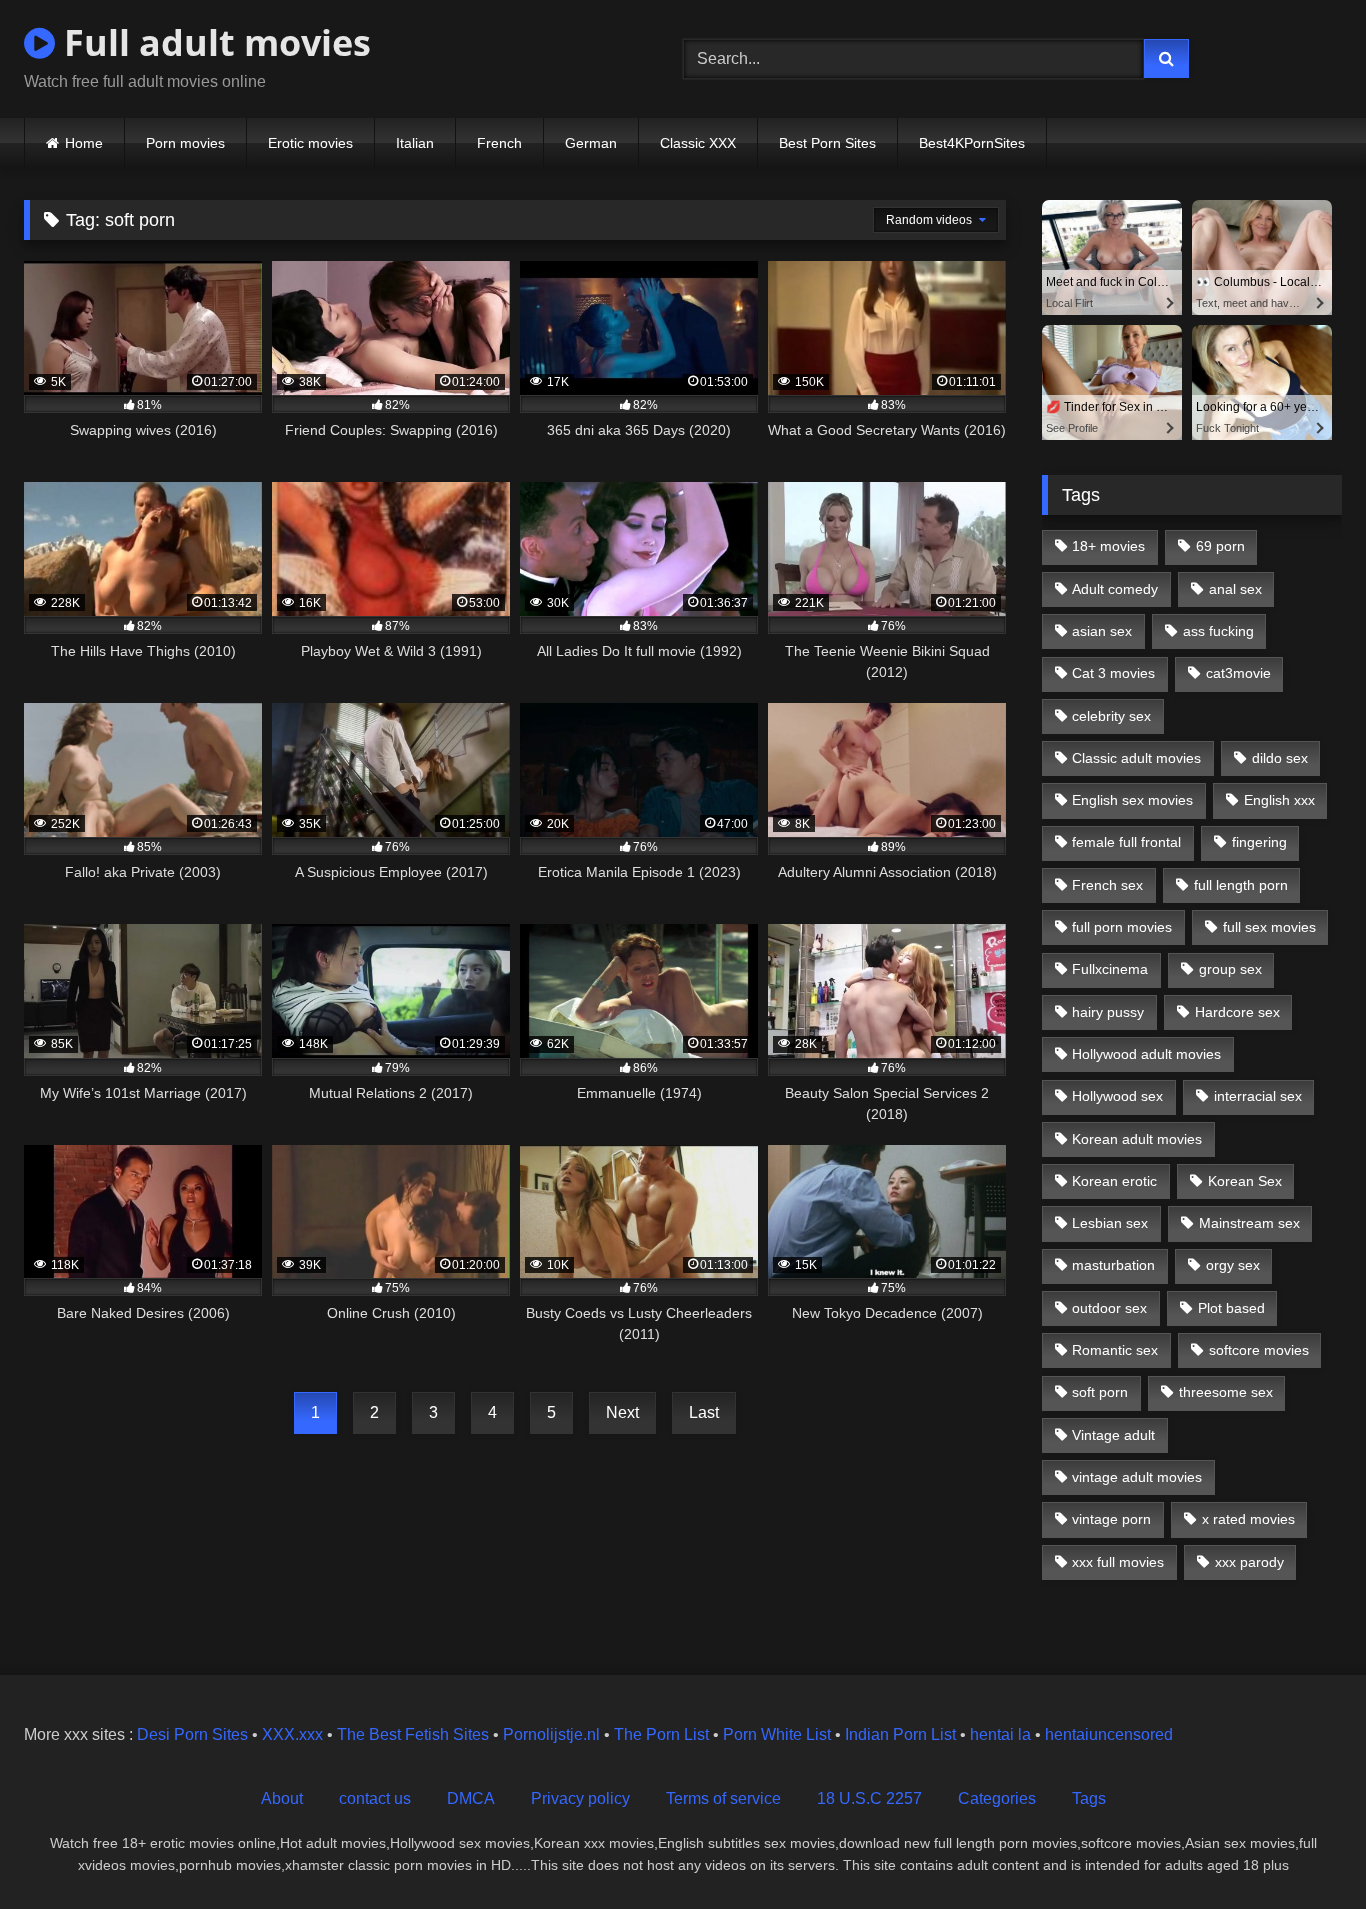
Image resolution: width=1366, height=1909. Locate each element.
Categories (997, 1798)
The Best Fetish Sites (413, 1734)
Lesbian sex (1110, 1223)
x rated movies (1248, 1519)
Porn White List (777, 1734)
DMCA (471, 1798)
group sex (1230, 969)
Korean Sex (1245, 1181)
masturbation (1113, 1265)
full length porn (1241, 885)
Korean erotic (1114, 1181)
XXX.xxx (292, 1734)
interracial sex (1258, 1096)
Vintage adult (1113, 1435)
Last (704, 1412)
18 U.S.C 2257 (869, 1798)
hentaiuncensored (1109, 1734)
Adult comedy (1115, 589)
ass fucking (1218, 631)
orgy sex (1233, 1265)
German (591, 143)
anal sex (1235, 589)
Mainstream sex (1249, 1223)
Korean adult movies (1137, 1139)
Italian (415, 143)
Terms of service (723, 1798)
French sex (1107, 885)
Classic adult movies (1136, 758)
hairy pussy (1108, 1012)
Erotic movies (310, 143)
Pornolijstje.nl (551, 1734)
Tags (1089, 1798)
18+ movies (1108, 546)
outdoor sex (1109, 1308)
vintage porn (1111, 1519)
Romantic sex (1115, 1350)
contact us (375, 1798)
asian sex (1102, 631)
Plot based (1231, 1308)
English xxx (1279, 800)
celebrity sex (1111, 716)
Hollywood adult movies (1146, 1054)
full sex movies (1269, 927)
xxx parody (1249, 1562)
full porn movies (1122, 927)
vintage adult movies (1137, 1477)
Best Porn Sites (827, 143)
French (499, 143)
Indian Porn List (900, 1734)
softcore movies (1259, 1350)
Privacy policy (580, 1798)
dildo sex (1280, 758)
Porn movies (185, 143)
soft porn (1100, 1392)
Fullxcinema (1110, 969)
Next (622, 1412)
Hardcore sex (1237, 1012)
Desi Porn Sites (192, 1734)
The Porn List (661, 1734)
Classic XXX (698, 143)
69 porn (1220, 546)
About (282, 1798)
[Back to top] (1304, 1849)
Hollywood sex (1117, 1096)
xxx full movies (1118, 1562)
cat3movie (1238, 673)
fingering (1259, 842)
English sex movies (1132, 800)
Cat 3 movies (1113, 673)
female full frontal (1126, 842)
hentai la (1000, 1734)
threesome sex (1226, 1392)
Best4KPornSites (972, 143)
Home (84, 143)
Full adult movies (213, 42)
